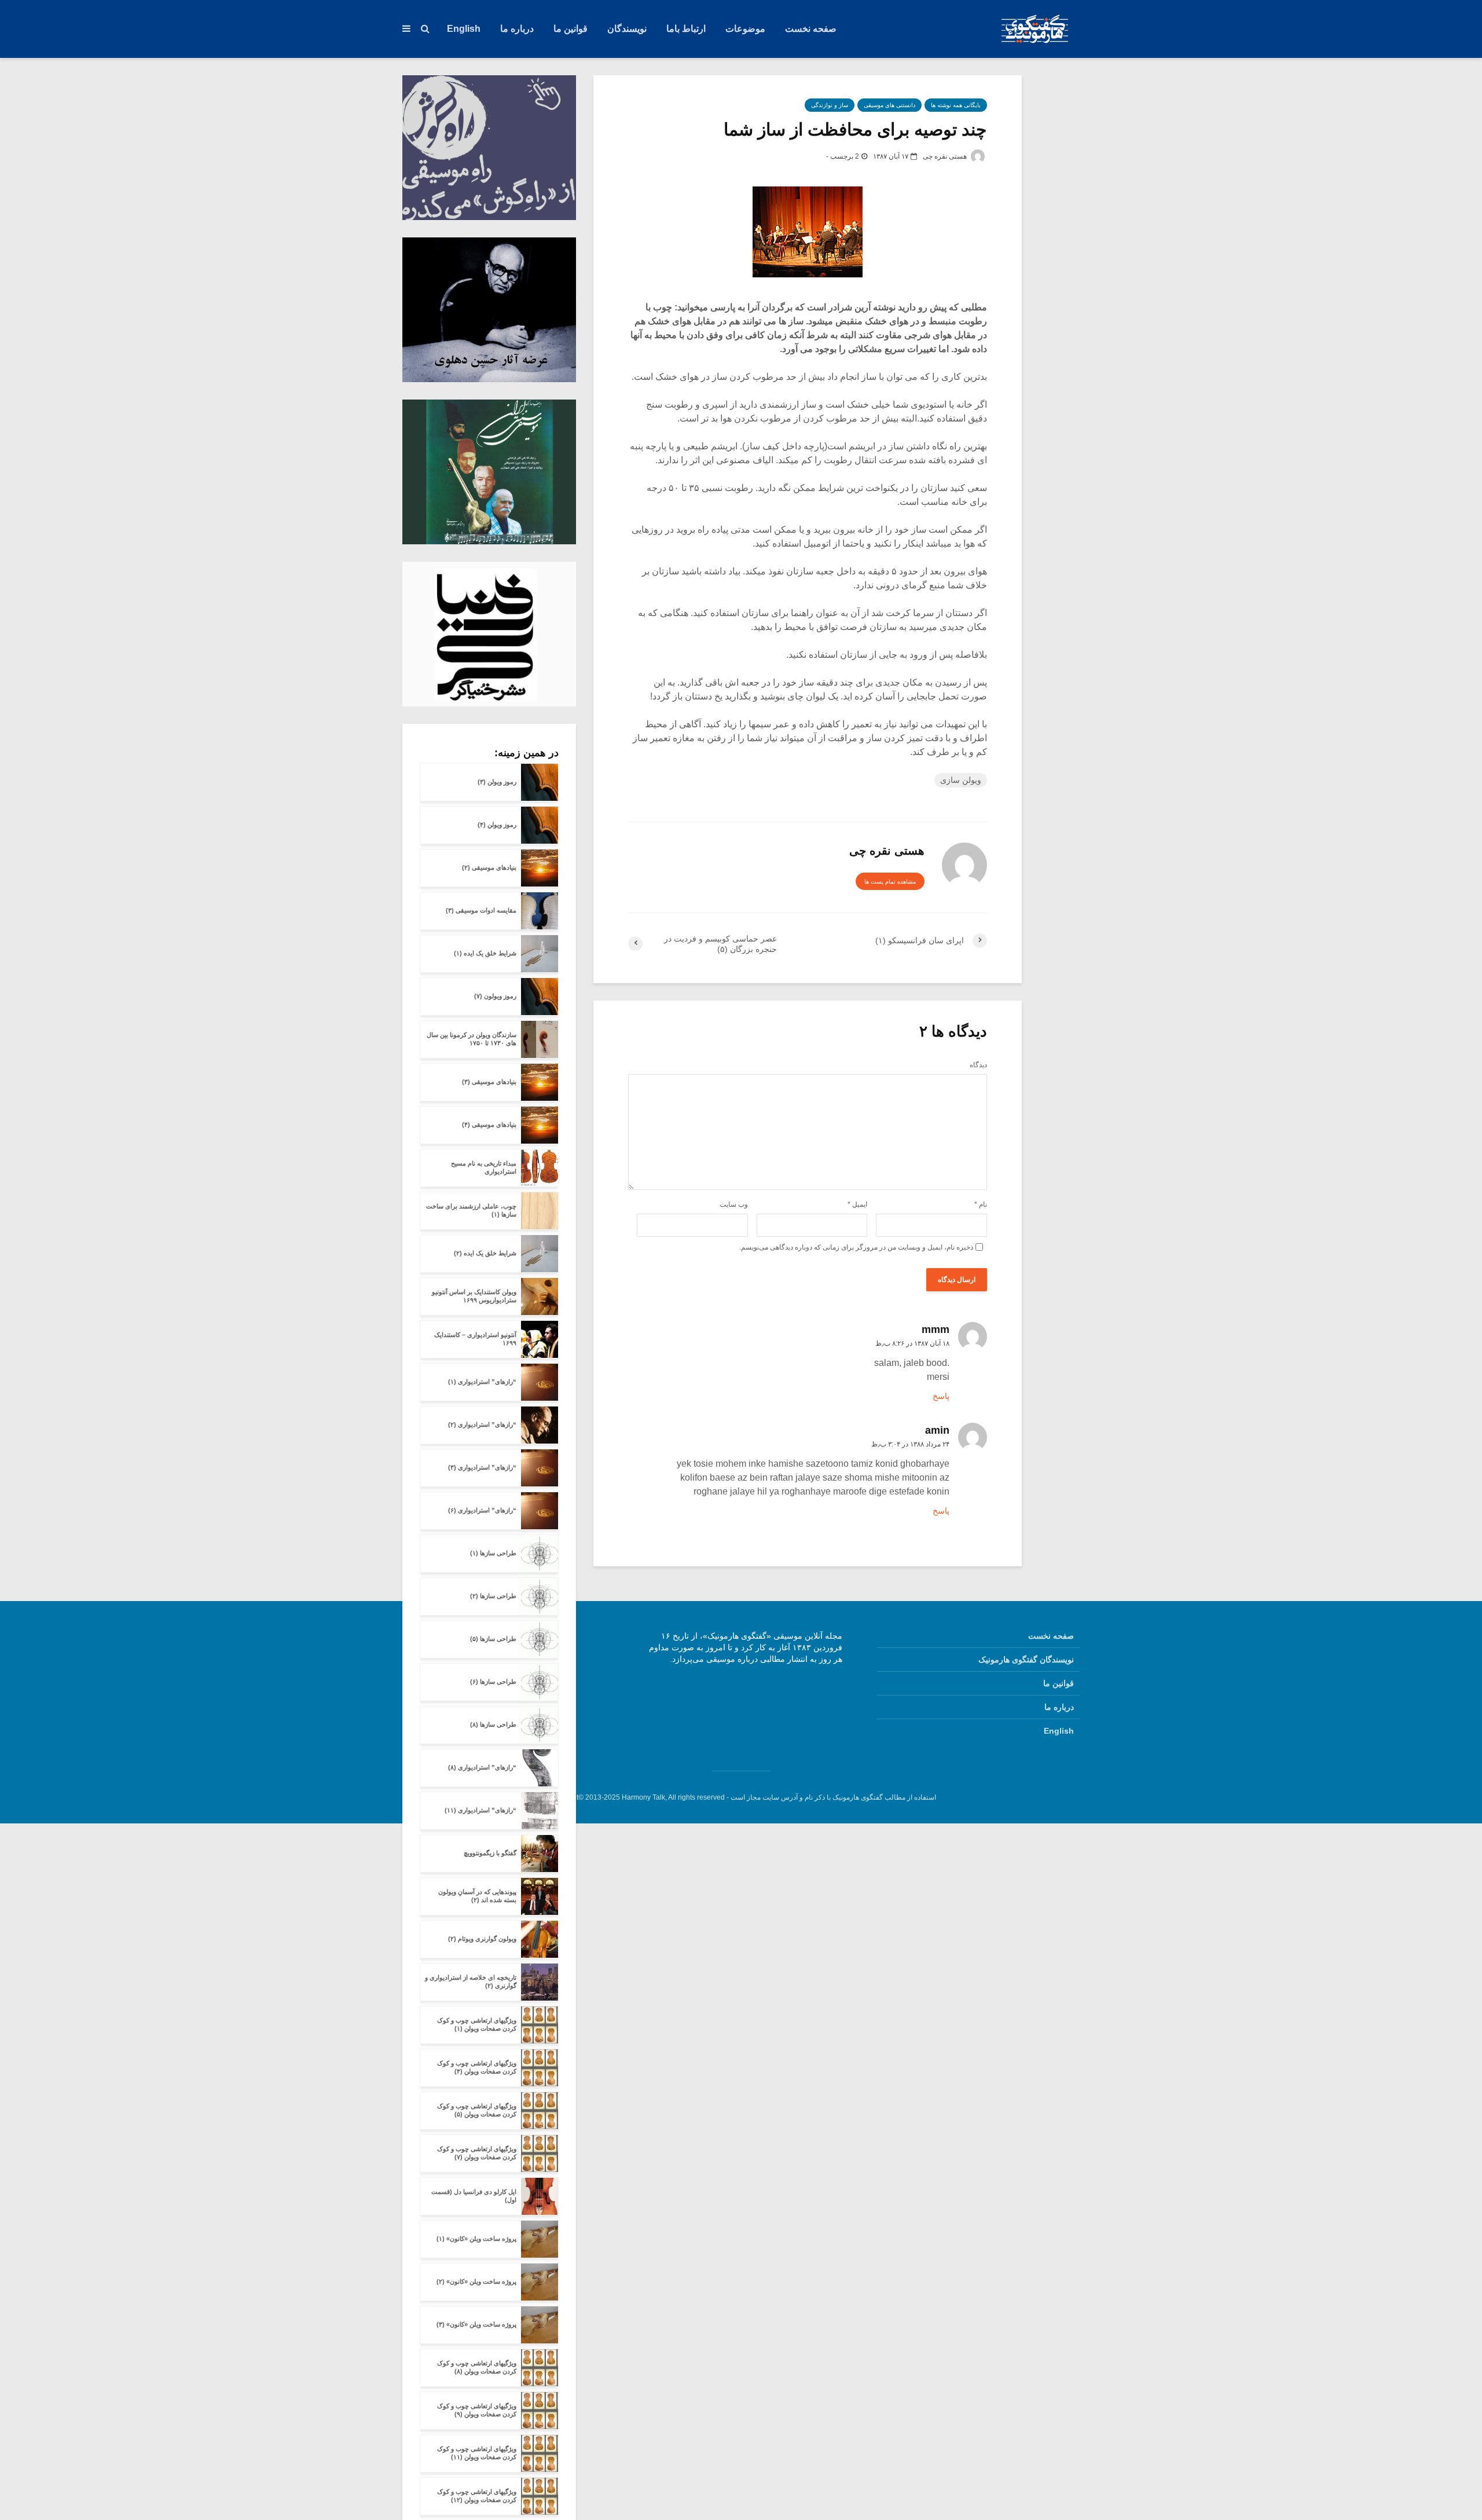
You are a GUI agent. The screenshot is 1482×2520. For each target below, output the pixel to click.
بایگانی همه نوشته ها (956, 105)
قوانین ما (571, 29)
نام (981, 1204)
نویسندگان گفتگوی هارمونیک (1026, 1660)
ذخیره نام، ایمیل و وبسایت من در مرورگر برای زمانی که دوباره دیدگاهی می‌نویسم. (856, 1247)
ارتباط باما (686, 29)
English (464, 29)
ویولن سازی (961, 780)
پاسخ (941, 1396)
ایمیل (857, 1204)
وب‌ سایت (734, 1204)
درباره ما (517, 29)
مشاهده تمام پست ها (890, 882)
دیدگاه (978, 1065)
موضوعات (745, 29)
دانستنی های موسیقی (889, 105)
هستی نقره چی (946, 156)
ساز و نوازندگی (830, 105)
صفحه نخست (811, 29)
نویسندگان (627, 29)
